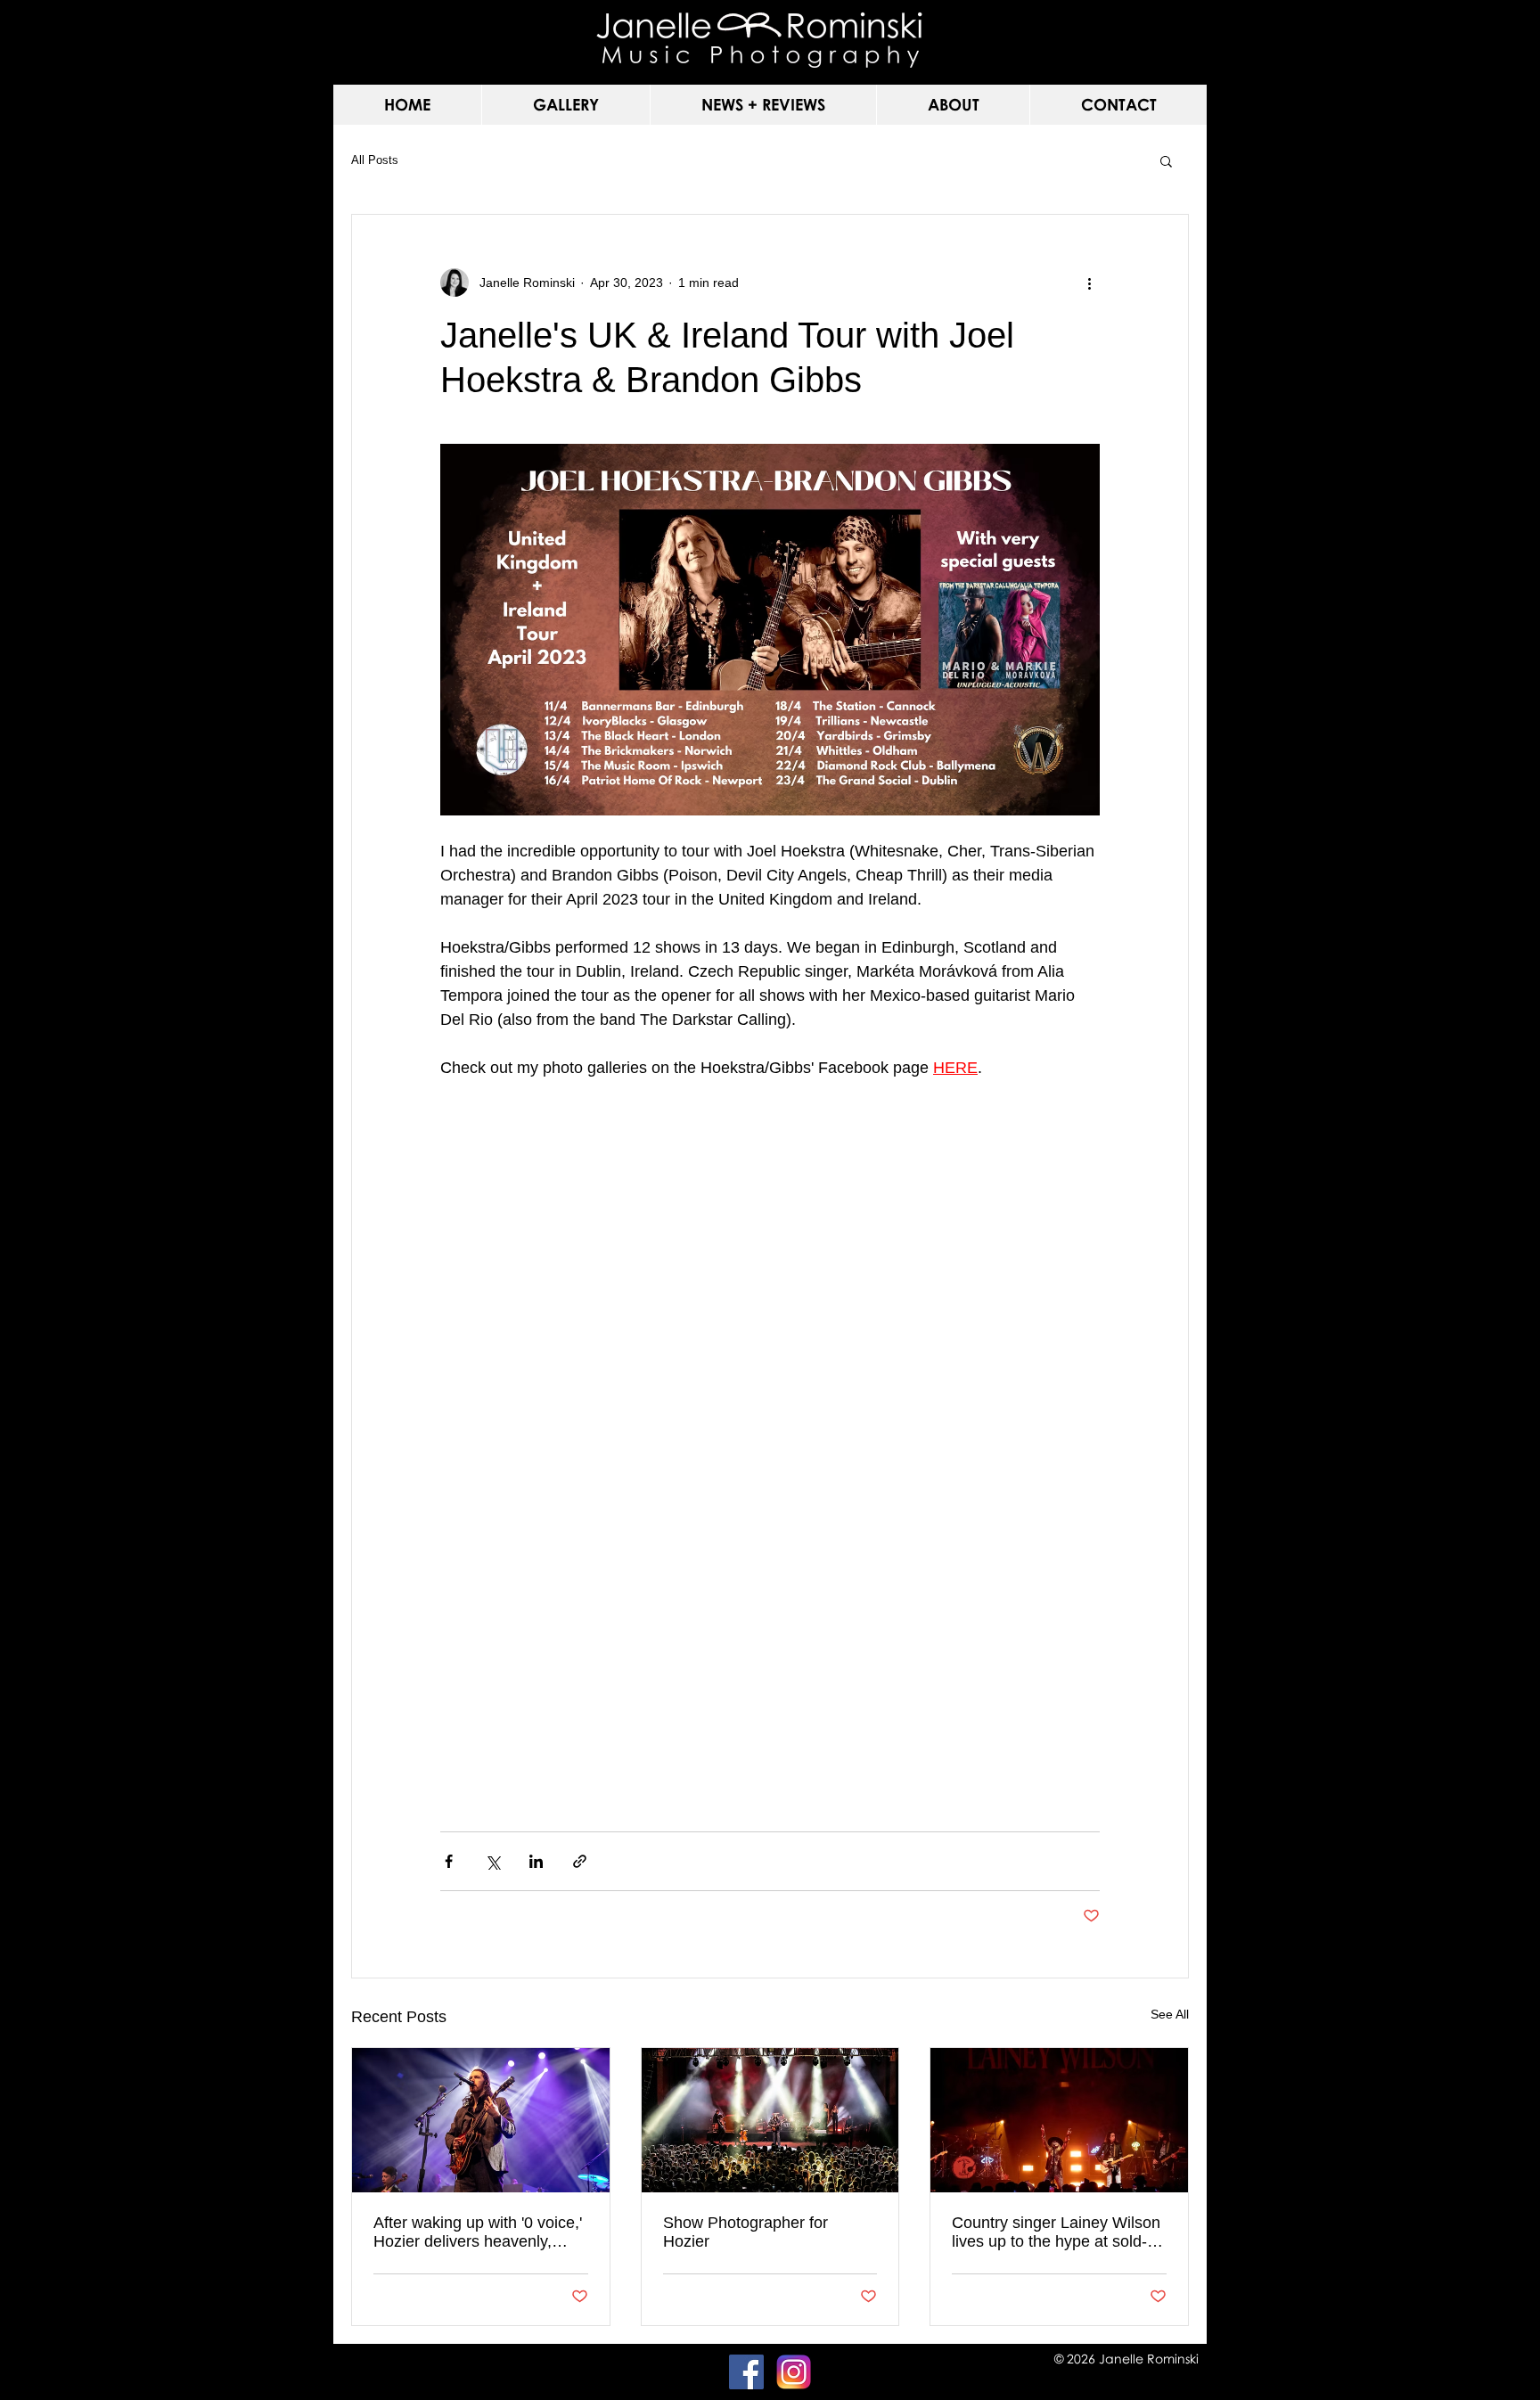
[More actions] (1089, 283)
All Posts (375, 160)
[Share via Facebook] (449, 1861)
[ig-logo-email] (794, 2372)
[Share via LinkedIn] (536, 1861)
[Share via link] (580, 1861)
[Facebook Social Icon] (746, 2372)
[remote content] (770, 1459)
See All (1170, 2014)
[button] (565, 105)
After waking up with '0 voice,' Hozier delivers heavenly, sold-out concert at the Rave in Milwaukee (478, 2232)
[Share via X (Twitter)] (492, 1861)
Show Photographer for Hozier (745, 2232)
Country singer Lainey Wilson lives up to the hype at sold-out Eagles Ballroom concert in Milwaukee (1056, 2232)
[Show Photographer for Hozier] (770, 2120)
